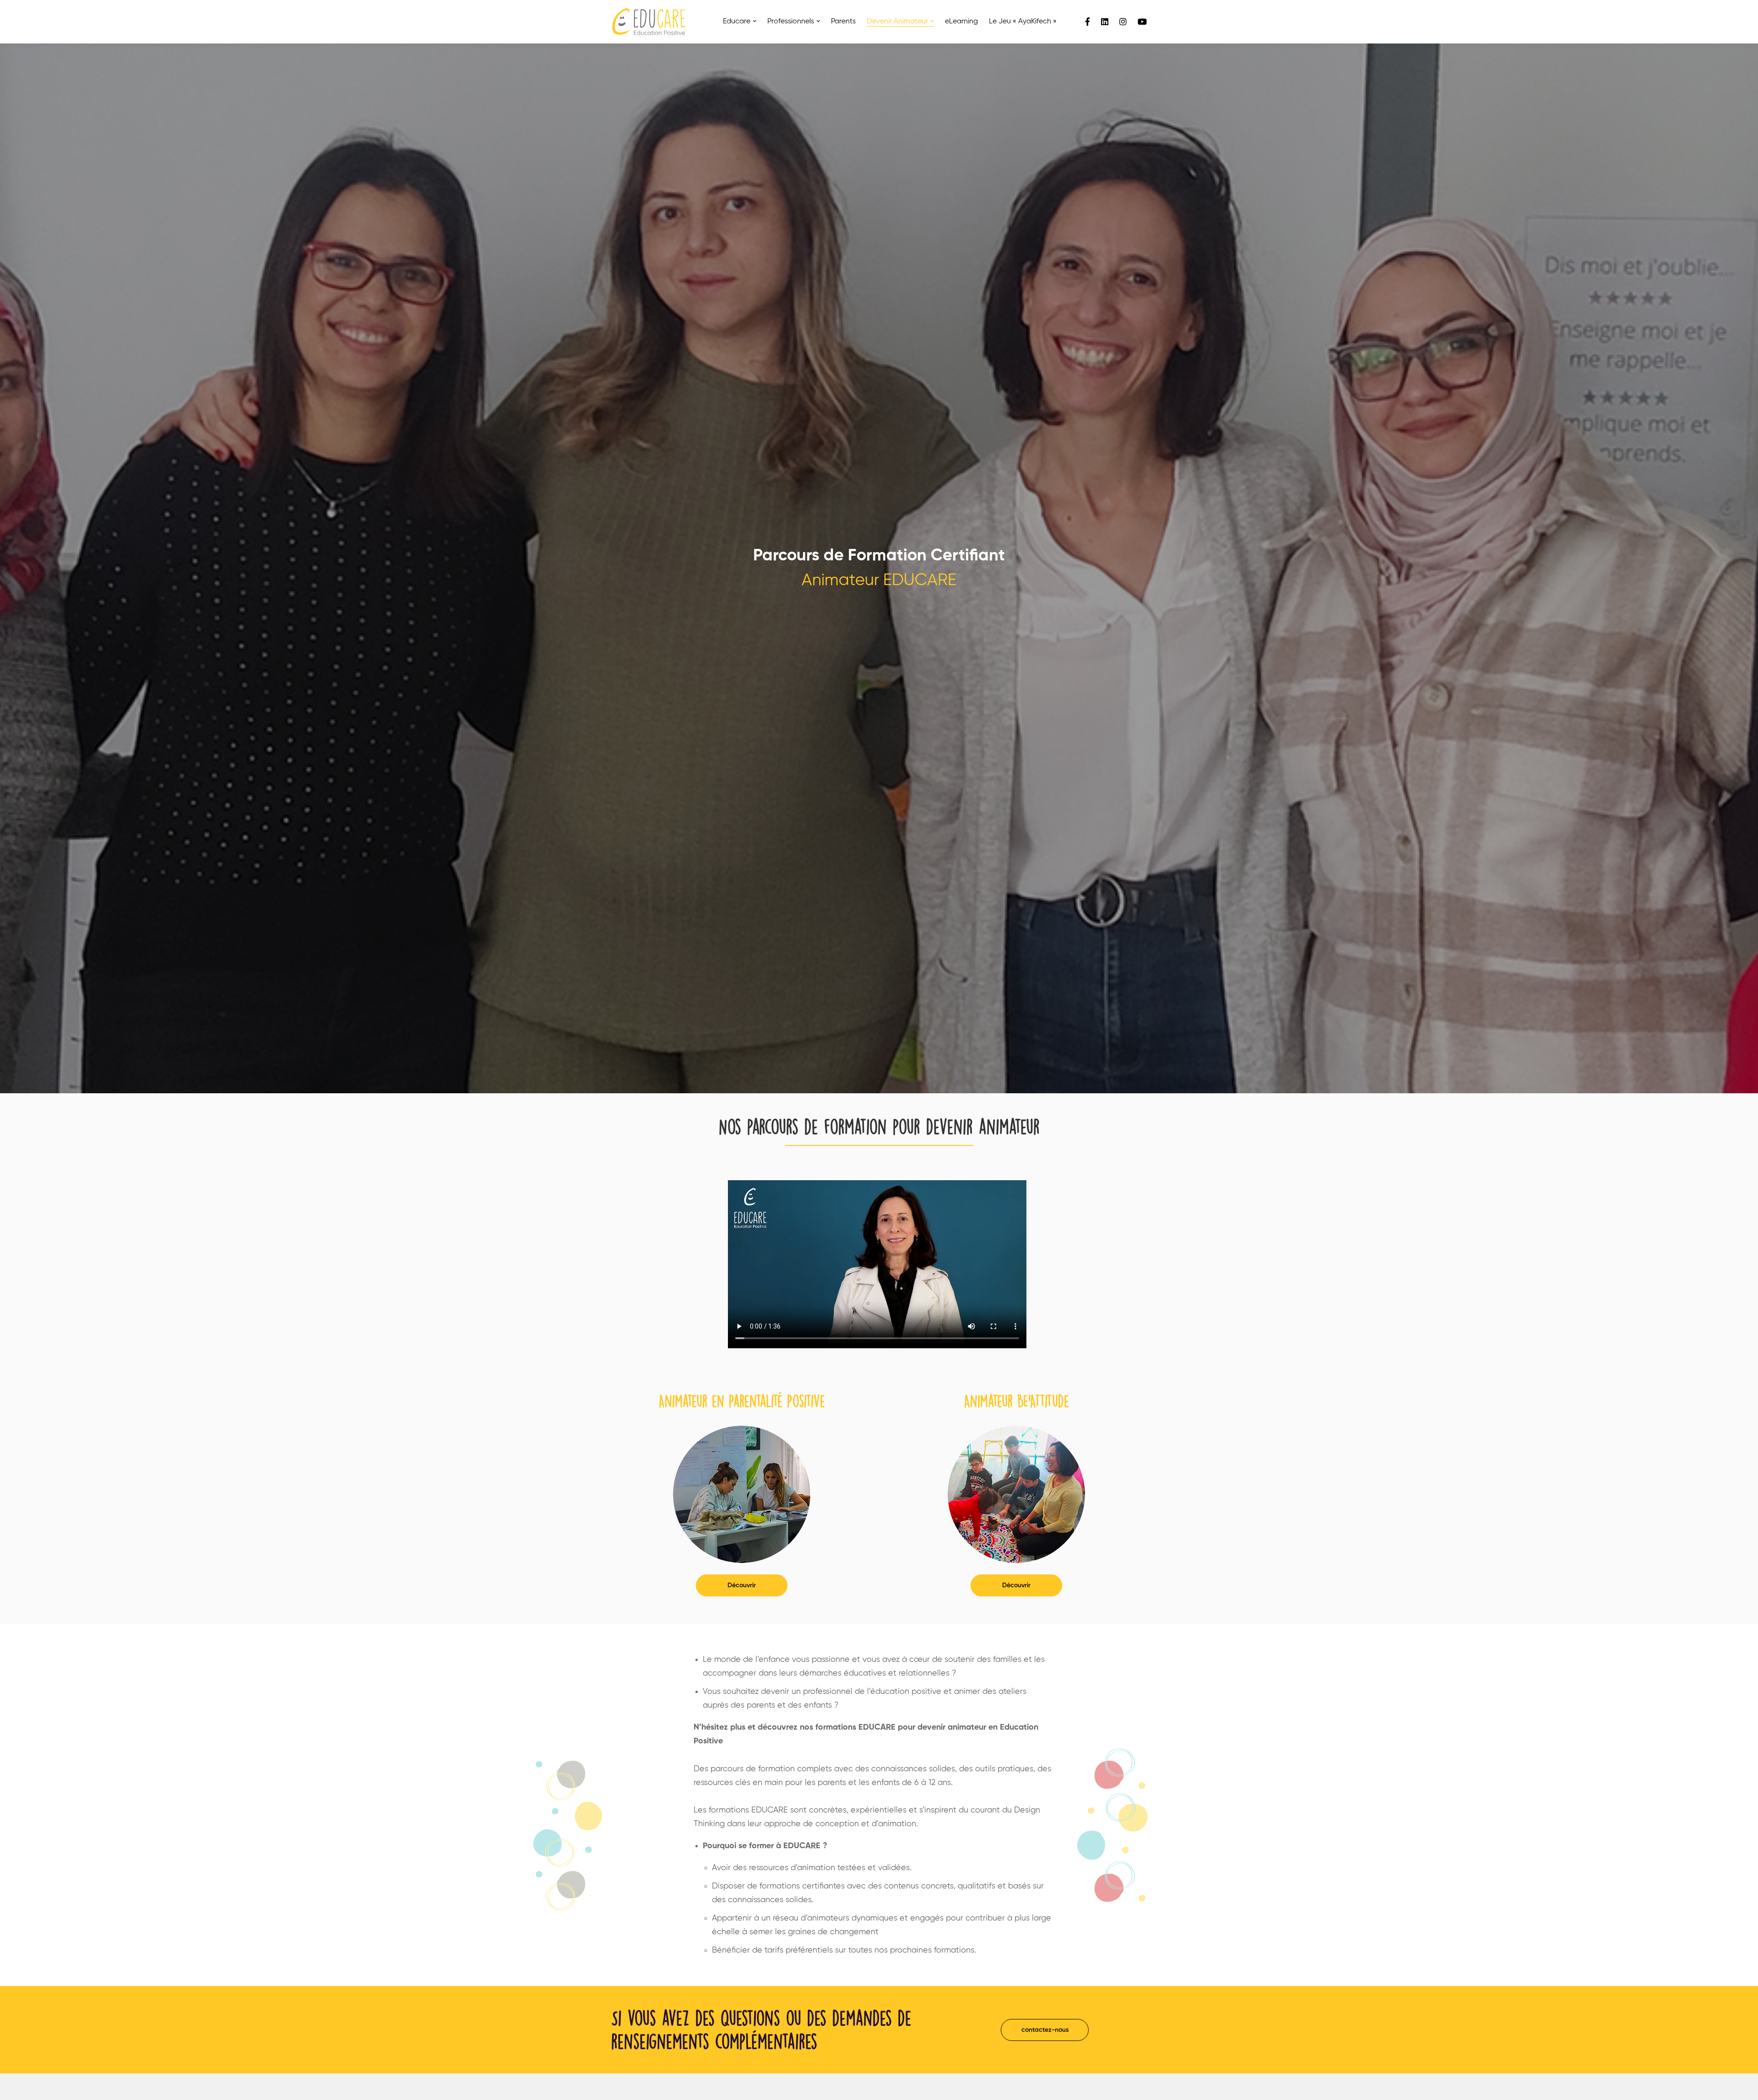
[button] (742, 1585)
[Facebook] (1088, 22)
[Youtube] (1142, 22)
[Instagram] (1123, 22)
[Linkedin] (1105, 22)
